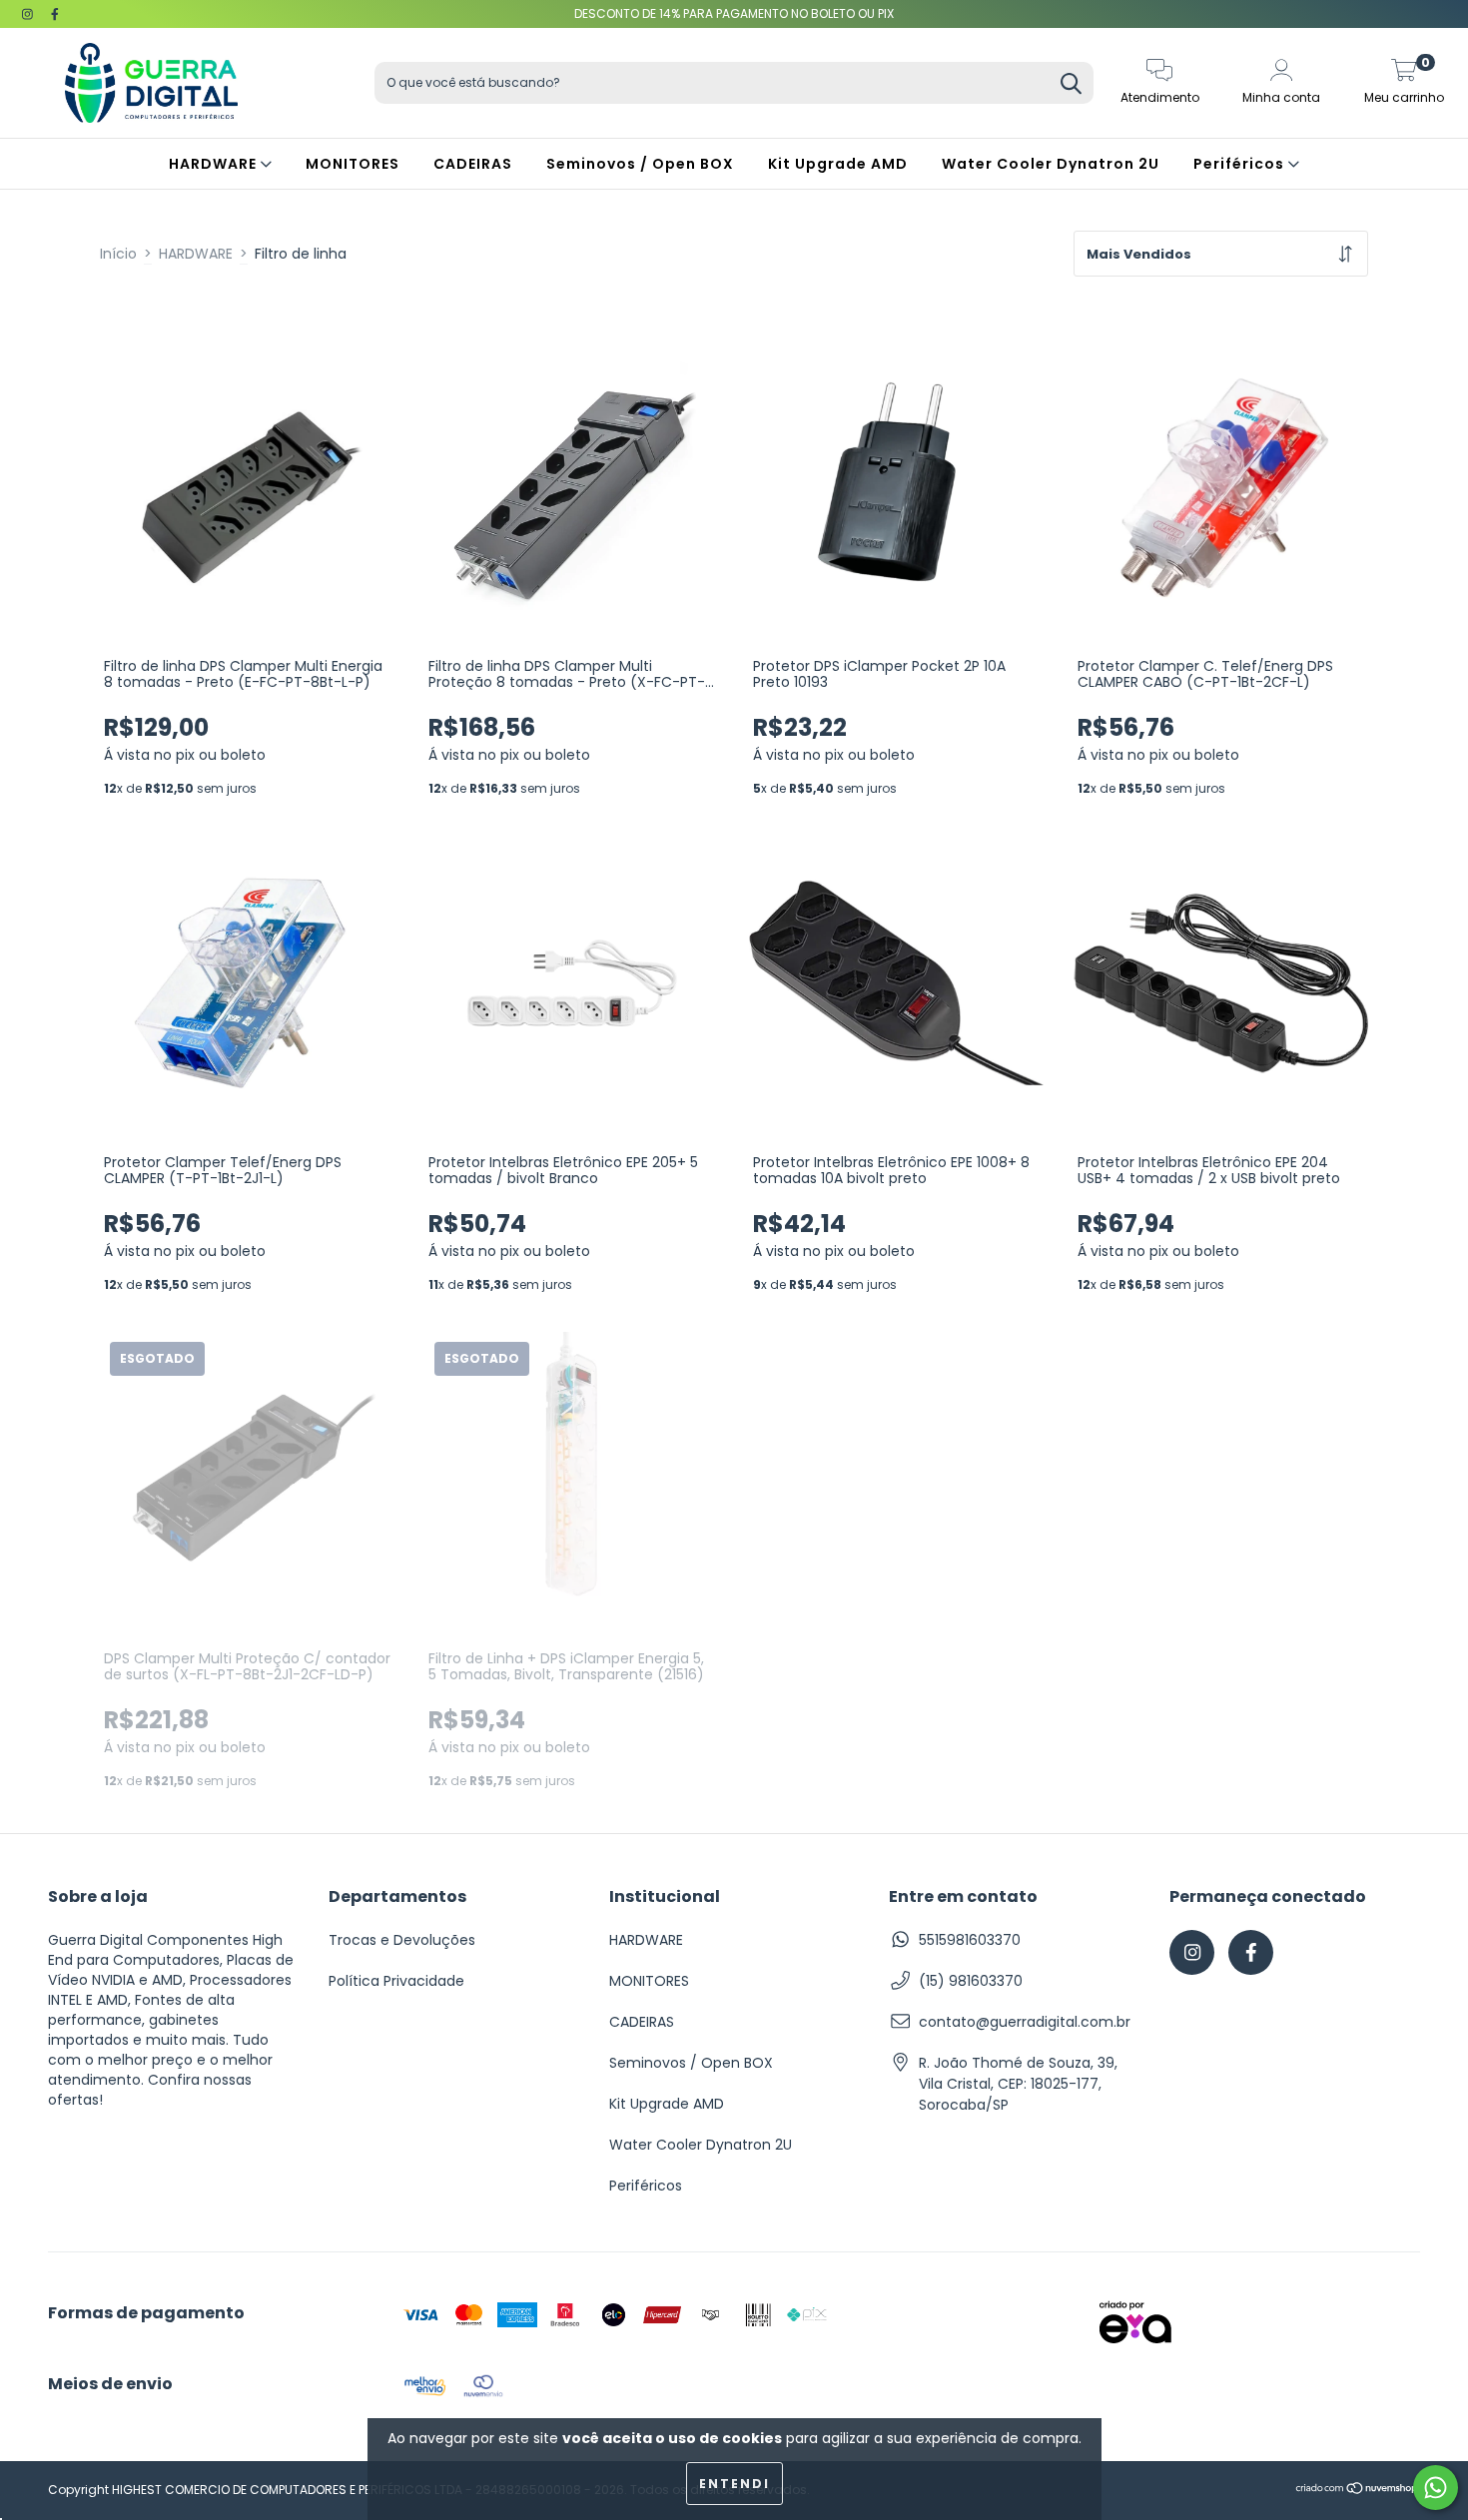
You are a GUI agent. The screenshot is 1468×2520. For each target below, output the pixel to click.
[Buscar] (1071, 85)
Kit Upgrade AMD (838, 164)
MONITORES (353, 164)
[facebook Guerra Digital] (55, 14)
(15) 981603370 (971, 1981)
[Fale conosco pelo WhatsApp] (1436, 2488)
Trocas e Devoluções (402, 1940)
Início (118, 254)
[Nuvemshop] (1358, 2491)
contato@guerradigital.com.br (1025, 2022)
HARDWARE (215, 164)
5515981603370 (970, 1940)
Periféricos (1241, 164)
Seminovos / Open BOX (640, 164)
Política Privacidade (396, 1981)
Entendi (734, 2484)
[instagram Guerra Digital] (29, 14)
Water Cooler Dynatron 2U (1051, 164)
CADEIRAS (473, 164)
